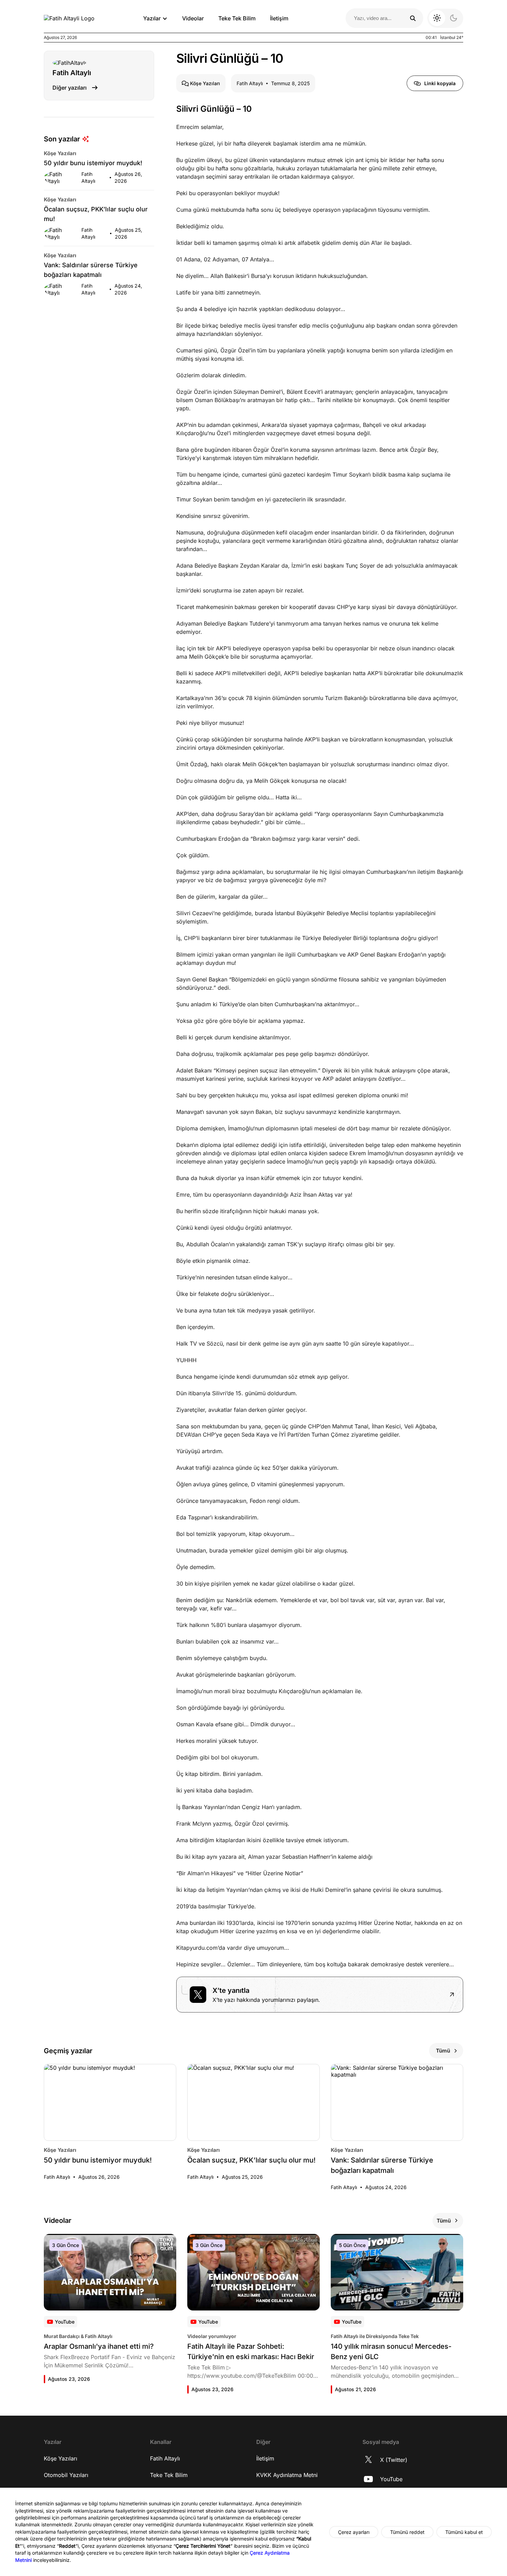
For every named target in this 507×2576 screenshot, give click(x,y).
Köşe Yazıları (61, 2458)
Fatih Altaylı (165, 2458)
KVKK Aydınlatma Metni (287, 2475)
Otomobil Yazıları (66, 2475)
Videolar (193, 18)
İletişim (279, 18)
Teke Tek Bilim (237, 18)
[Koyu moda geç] (445, 18)
